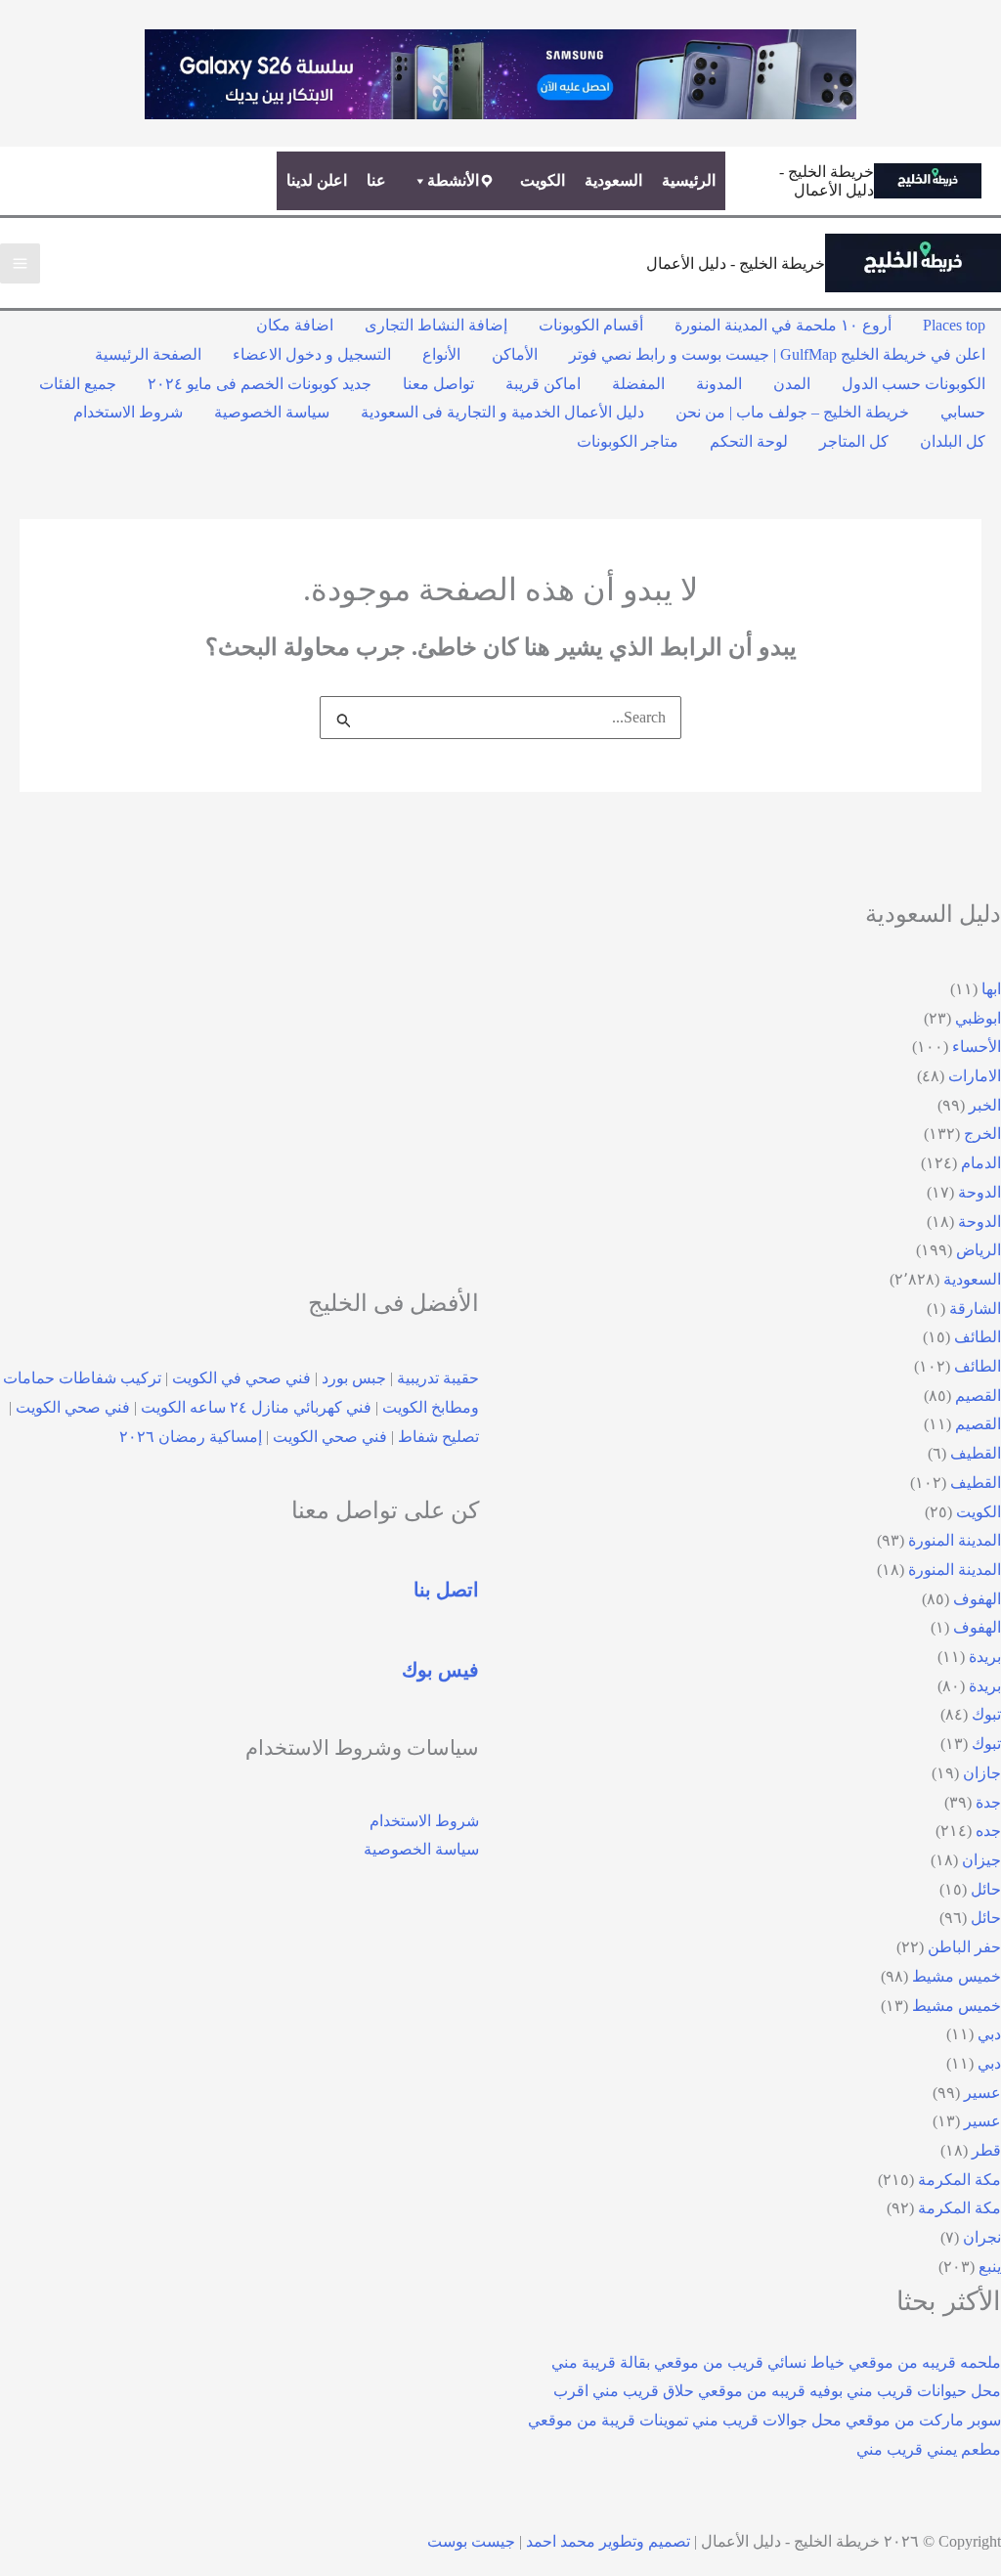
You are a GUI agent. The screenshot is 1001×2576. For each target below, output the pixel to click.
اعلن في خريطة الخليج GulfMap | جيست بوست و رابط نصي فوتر (777, 354)
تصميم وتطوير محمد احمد (608, 2541)
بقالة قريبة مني (601, 2362)
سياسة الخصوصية (272, 412)
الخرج (982, 1134)
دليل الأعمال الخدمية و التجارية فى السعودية (502, 412)
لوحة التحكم (749, 441)
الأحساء (977, 1047)
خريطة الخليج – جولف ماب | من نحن (792, 412)
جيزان (981, 1860)
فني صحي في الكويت (241, 1378)
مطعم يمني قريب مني (929, 2449)
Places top (954, 325)
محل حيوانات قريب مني (924, 2391)
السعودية (613, 180)
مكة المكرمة (959, 2180)
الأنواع (441, 354)
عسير (982, 2093)
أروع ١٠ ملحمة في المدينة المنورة (783, 325)
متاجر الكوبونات (628, 441)
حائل (986, 1889)
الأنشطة (453, 180)
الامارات (975, 1076)
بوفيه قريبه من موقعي (770, 2391)
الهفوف (977, 1599)
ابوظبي (978, 1018)
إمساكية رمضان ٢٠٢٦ (191, 1437)
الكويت (543, 180)
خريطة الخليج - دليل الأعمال (736, 263)
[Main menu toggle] (20, 263)
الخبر (985, 1105)
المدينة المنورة (955, 1540)
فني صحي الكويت (73, 1407)
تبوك (986, 1714)
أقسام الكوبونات (591, 325)
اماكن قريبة (543, 384)
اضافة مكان (295, 325)
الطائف (978, 1337)
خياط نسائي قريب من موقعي (749, 2362)
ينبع (990, 2267)
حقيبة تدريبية (438, 1378)
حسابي (963, 412)
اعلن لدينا (317, 180)
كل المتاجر (854, 441)
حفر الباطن (964, 1947)
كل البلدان (953, 441)
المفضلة (638, 384)
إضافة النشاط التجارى (436, 325)
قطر (986, 2150)
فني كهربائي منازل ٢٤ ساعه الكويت (256, 1407)
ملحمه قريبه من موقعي (925, 2362)
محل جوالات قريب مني (767, 2420)
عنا (376, 180)
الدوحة (979, 1192)
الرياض (979, 1250)
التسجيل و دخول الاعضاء (312, 354)
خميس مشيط (957, 1976)
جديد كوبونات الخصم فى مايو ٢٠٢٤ (260, 384)
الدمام (981, 1163)
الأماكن (515, 354)
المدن (792, 384)
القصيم (978, 1396)
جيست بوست (471, 2541)
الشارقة (975, 1309)
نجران (982, 2237)
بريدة (985, 1657)
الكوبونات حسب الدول (914, 384)
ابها (991, 989)
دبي (989, 2034)
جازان (982, 1773)
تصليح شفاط (438, 1437)
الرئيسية (689, 180)
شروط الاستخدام (128, 412)
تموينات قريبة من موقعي (608, 2420)
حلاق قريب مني (643, 2391)
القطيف (976, 1453)
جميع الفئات (78, 384)
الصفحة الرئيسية (148, 354)
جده (988, 1831)
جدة (988, 1802)
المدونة (719, 384)
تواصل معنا (438, 384)
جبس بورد (354, 1378)
